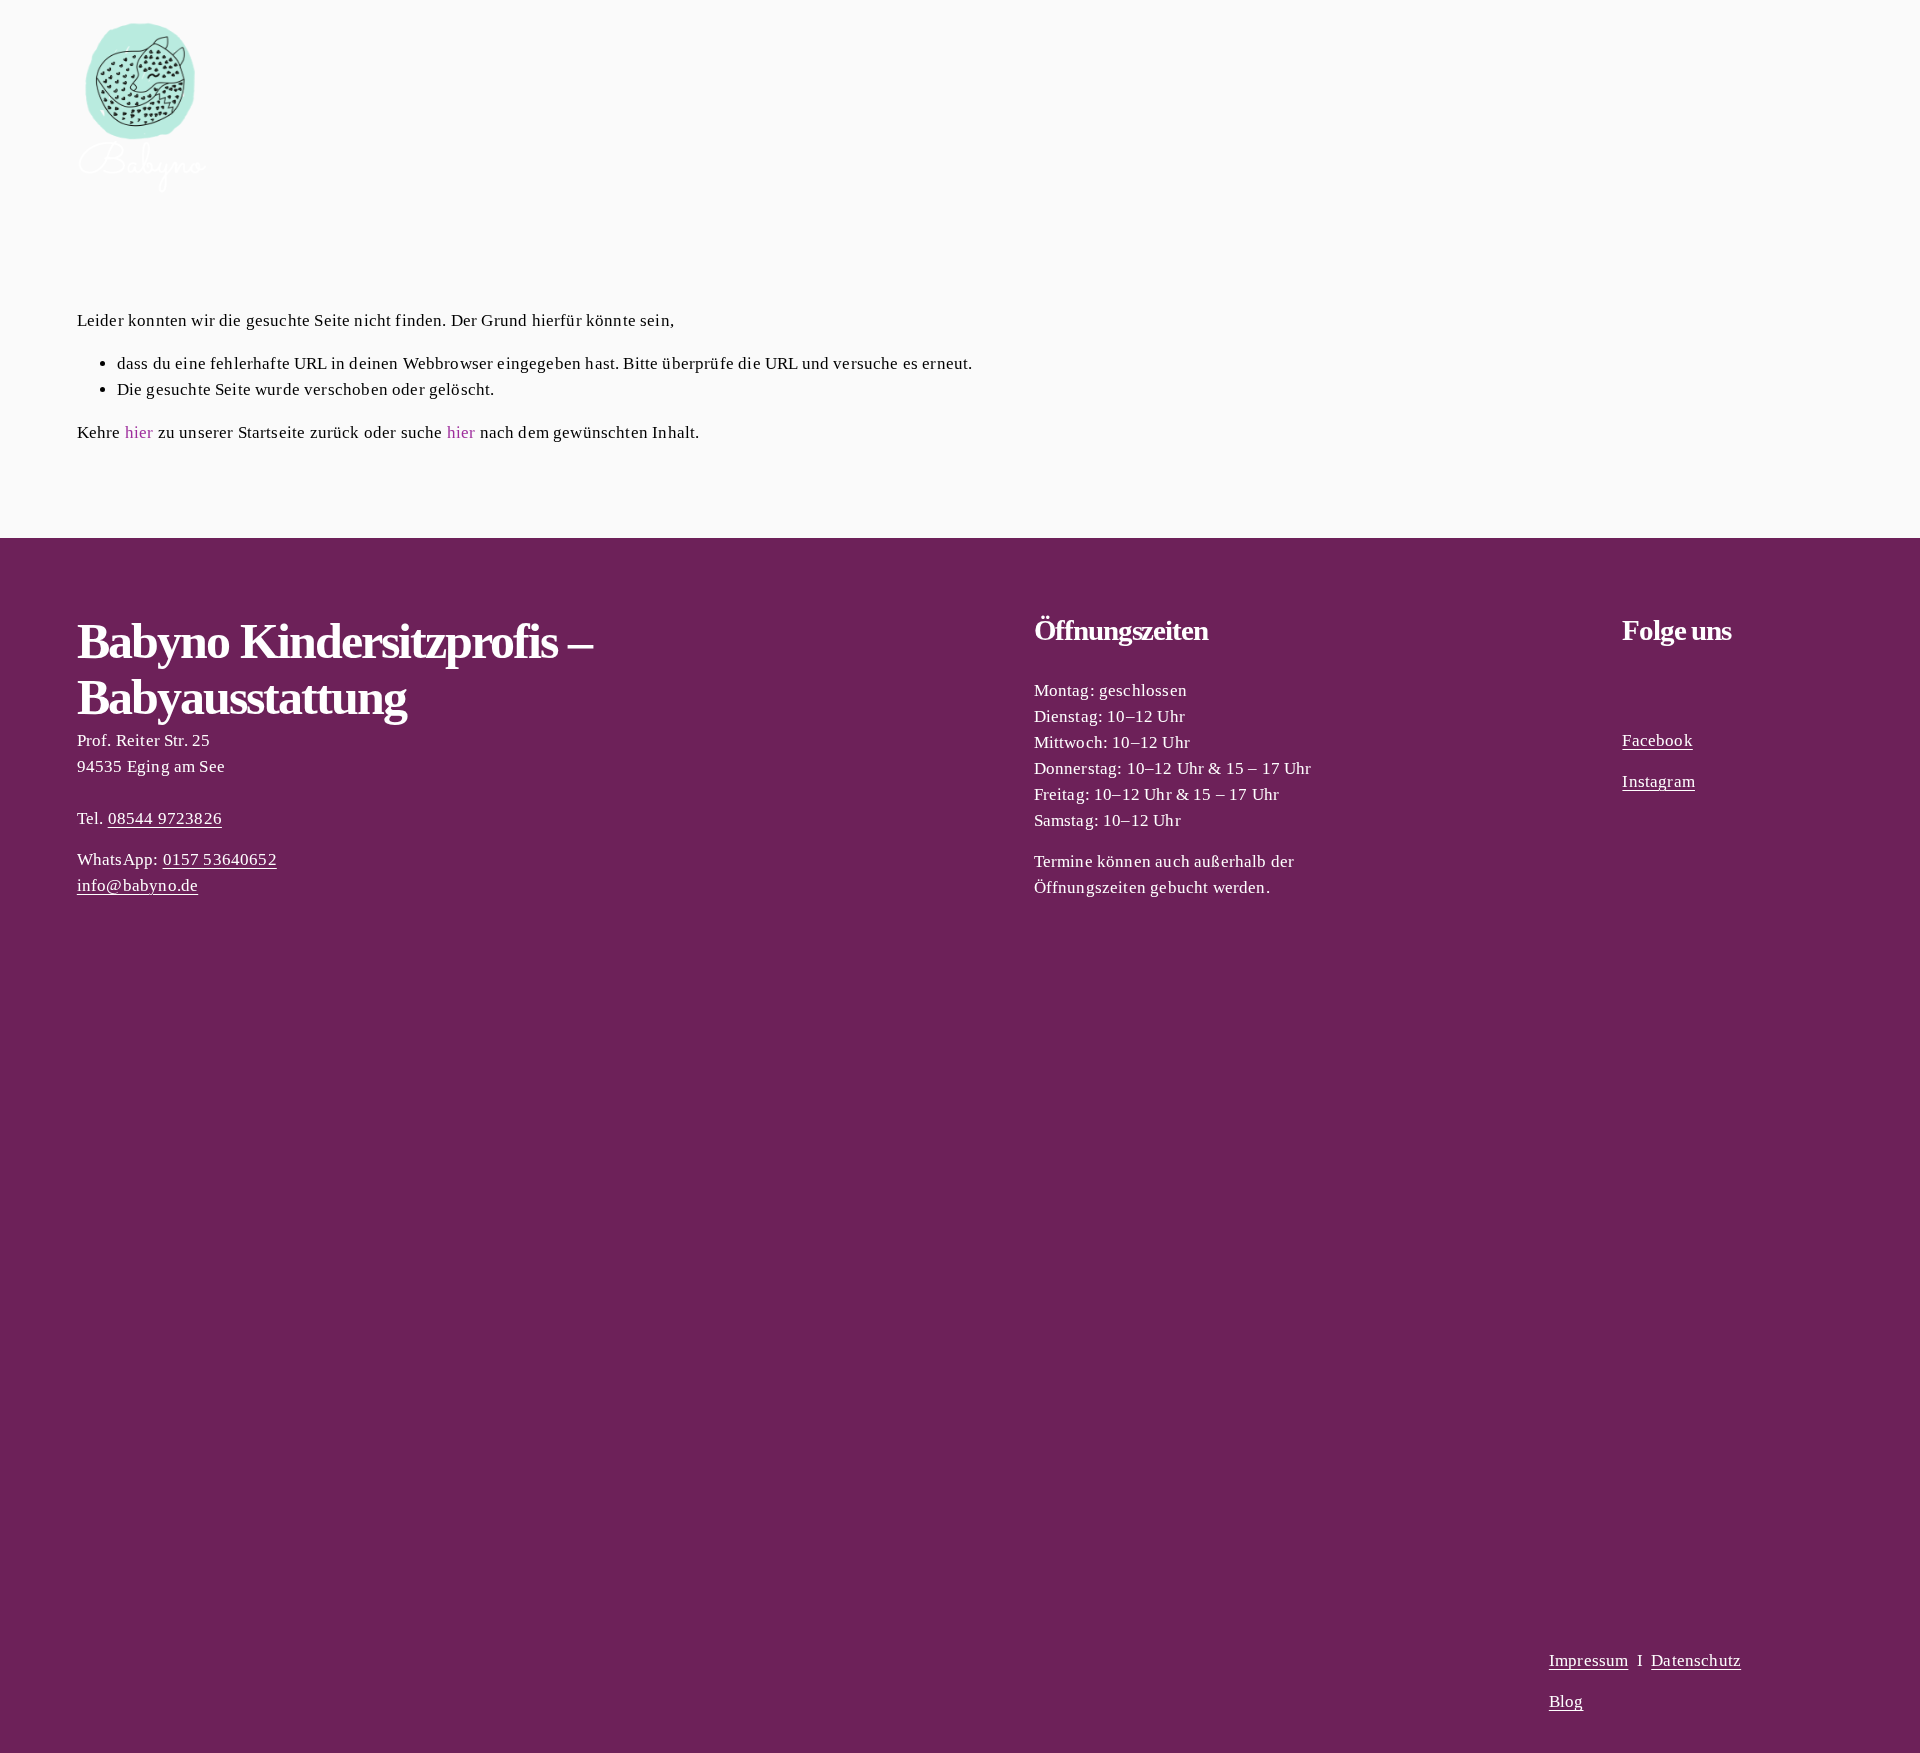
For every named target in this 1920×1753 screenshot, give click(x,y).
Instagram (1658, 781)
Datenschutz (1696, 1660)
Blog (1566, 1701)
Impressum (1589, 1660)
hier (139, 432)
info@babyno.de (137, 885)
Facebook (1657, 740)
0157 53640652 (220, 859)
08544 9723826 (165, 818)
